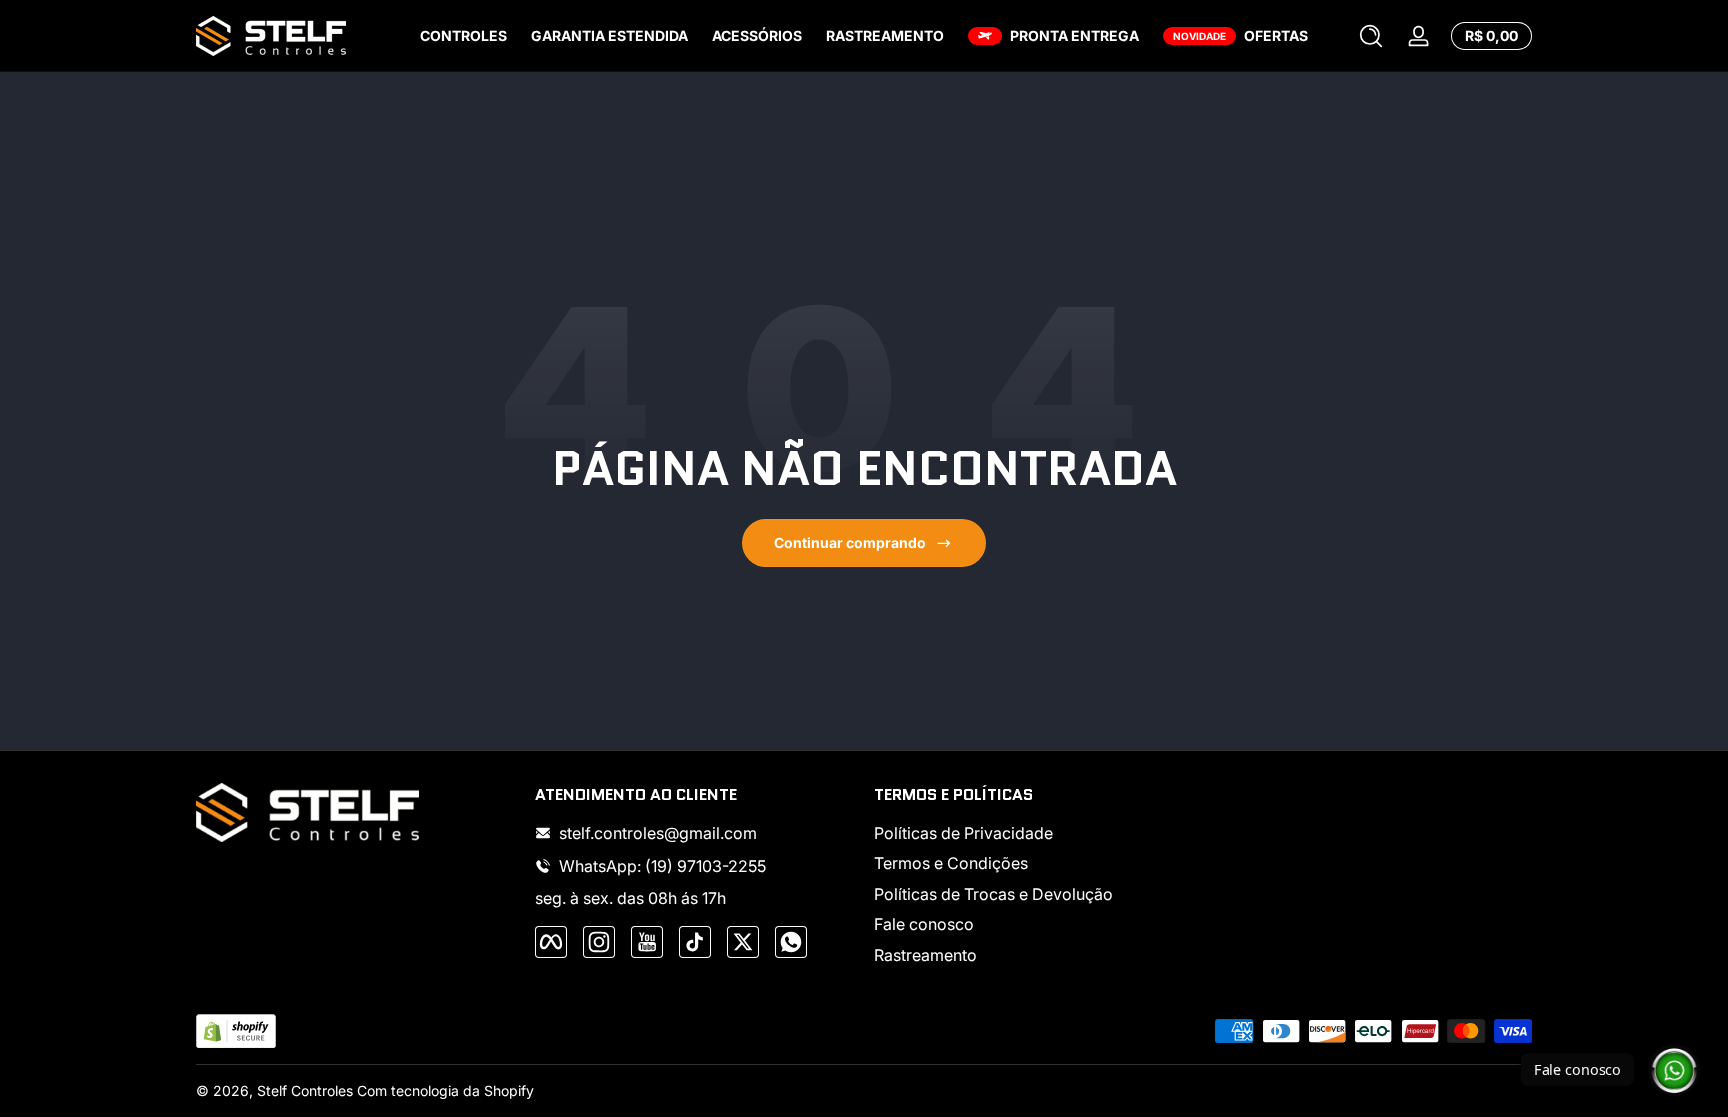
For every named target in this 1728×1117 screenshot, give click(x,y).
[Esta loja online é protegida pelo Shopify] (236, 1031)
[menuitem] (1033, 833)
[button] (1371, 36)
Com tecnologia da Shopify (445, 1090)
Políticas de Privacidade (963, 833)
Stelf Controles (305, 1090)
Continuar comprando (850, 542)
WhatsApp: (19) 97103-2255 (662, 866)
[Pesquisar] (1371, 36)
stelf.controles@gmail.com (658, 833)
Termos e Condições (951, 863)
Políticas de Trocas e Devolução (993, 894)
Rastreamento (925, 955)
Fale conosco (924, 924)
